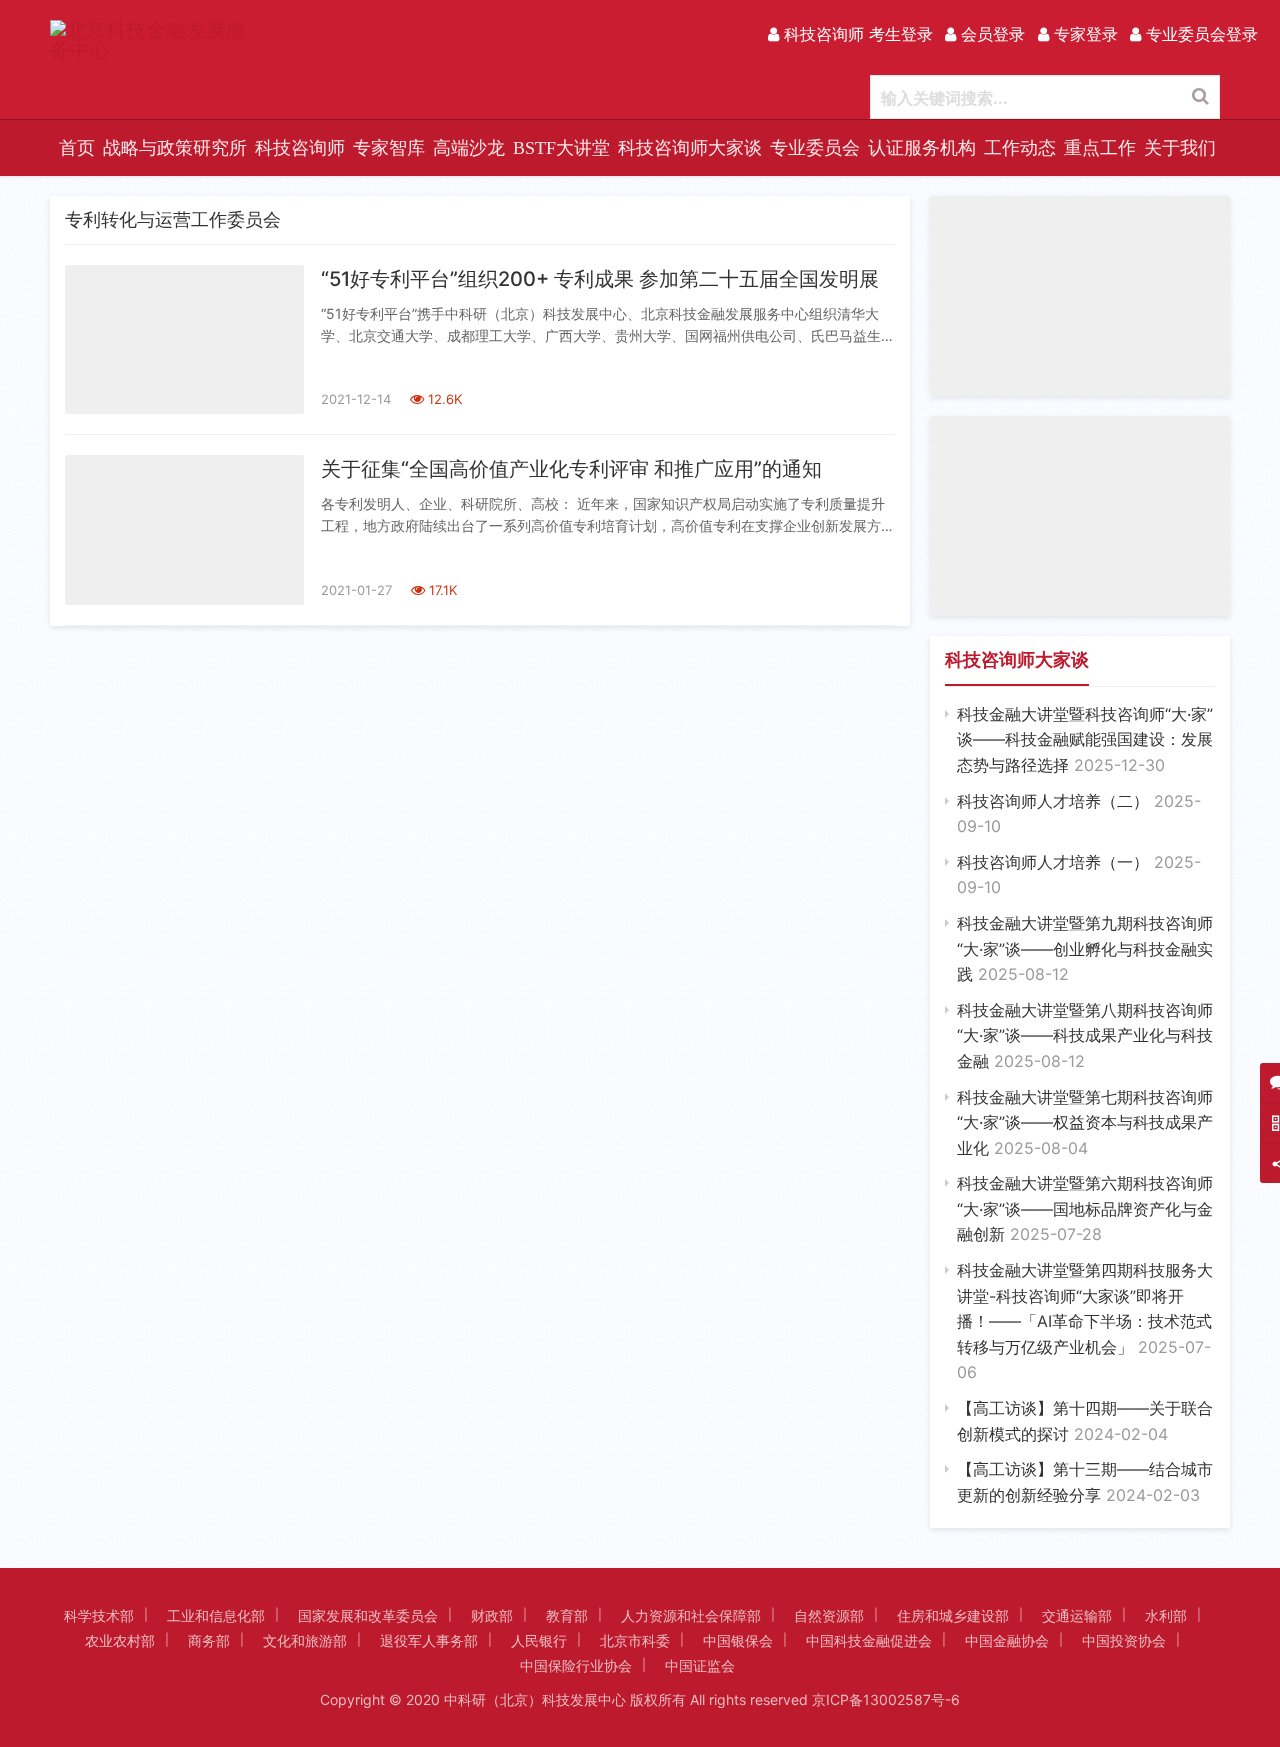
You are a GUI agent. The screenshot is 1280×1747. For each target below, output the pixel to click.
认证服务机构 (922, 148)
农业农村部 (120, 1640)
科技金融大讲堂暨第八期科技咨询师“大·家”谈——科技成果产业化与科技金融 (1085, 1035)
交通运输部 (1077, 1615)
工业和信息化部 (216, 1615)
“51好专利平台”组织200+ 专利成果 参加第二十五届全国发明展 (600, 279)
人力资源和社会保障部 (691, 1615)
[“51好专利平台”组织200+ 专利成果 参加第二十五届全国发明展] (184, 339)
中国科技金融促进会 (869, 1640)
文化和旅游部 (305, 1640)
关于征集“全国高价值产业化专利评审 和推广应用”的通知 (571, 469)
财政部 (492, 1615)
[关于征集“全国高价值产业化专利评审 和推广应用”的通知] (184, 529)
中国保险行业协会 (576, 1665)
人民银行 (539, 1640)
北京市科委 (635, 1640)
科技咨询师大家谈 (690, 148)
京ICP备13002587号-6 (886, 1699)
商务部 (209, 1640)
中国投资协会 (1124, 1640)
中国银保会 (738, 1640)
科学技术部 (99, 1615)
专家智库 (389, 148)
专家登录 (1083, 34)
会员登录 (990, 34)
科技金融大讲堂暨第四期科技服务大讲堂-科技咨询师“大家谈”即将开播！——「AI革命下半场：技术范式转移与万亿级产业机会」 (1085, 1321)
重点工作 (1100, 148)
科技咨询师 (300, 148)
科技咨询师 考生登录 (856, 34)
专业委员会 (815, 148)
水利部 (1166, 1615)
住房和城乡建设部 (953, 1615)
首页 (77, 148)
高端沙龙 (469, 148)
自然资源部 (829, 1615)
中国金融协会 (1007, 1640)
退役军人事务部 (429, 1640)
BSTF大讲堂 (561, 148)
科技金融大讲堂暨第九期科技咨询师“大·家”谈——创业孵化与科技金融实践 (1085, 948)
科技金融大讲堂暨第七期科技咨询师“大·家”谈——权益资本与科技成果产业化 (1085, 1122)
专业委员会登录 (1199, 34)
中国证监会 (700, 1665)
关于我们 (1180, 148)
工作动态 (1020, 148)
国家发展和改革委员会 (368, 1615)
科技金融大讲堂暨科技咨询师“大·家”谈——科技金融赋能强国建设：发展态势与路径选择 (1085, 739)
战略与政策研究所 (175, 148)
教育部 (567, 1615)
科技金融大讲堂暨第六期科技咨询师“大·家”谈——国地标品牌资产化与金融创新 (1085, 1208)
